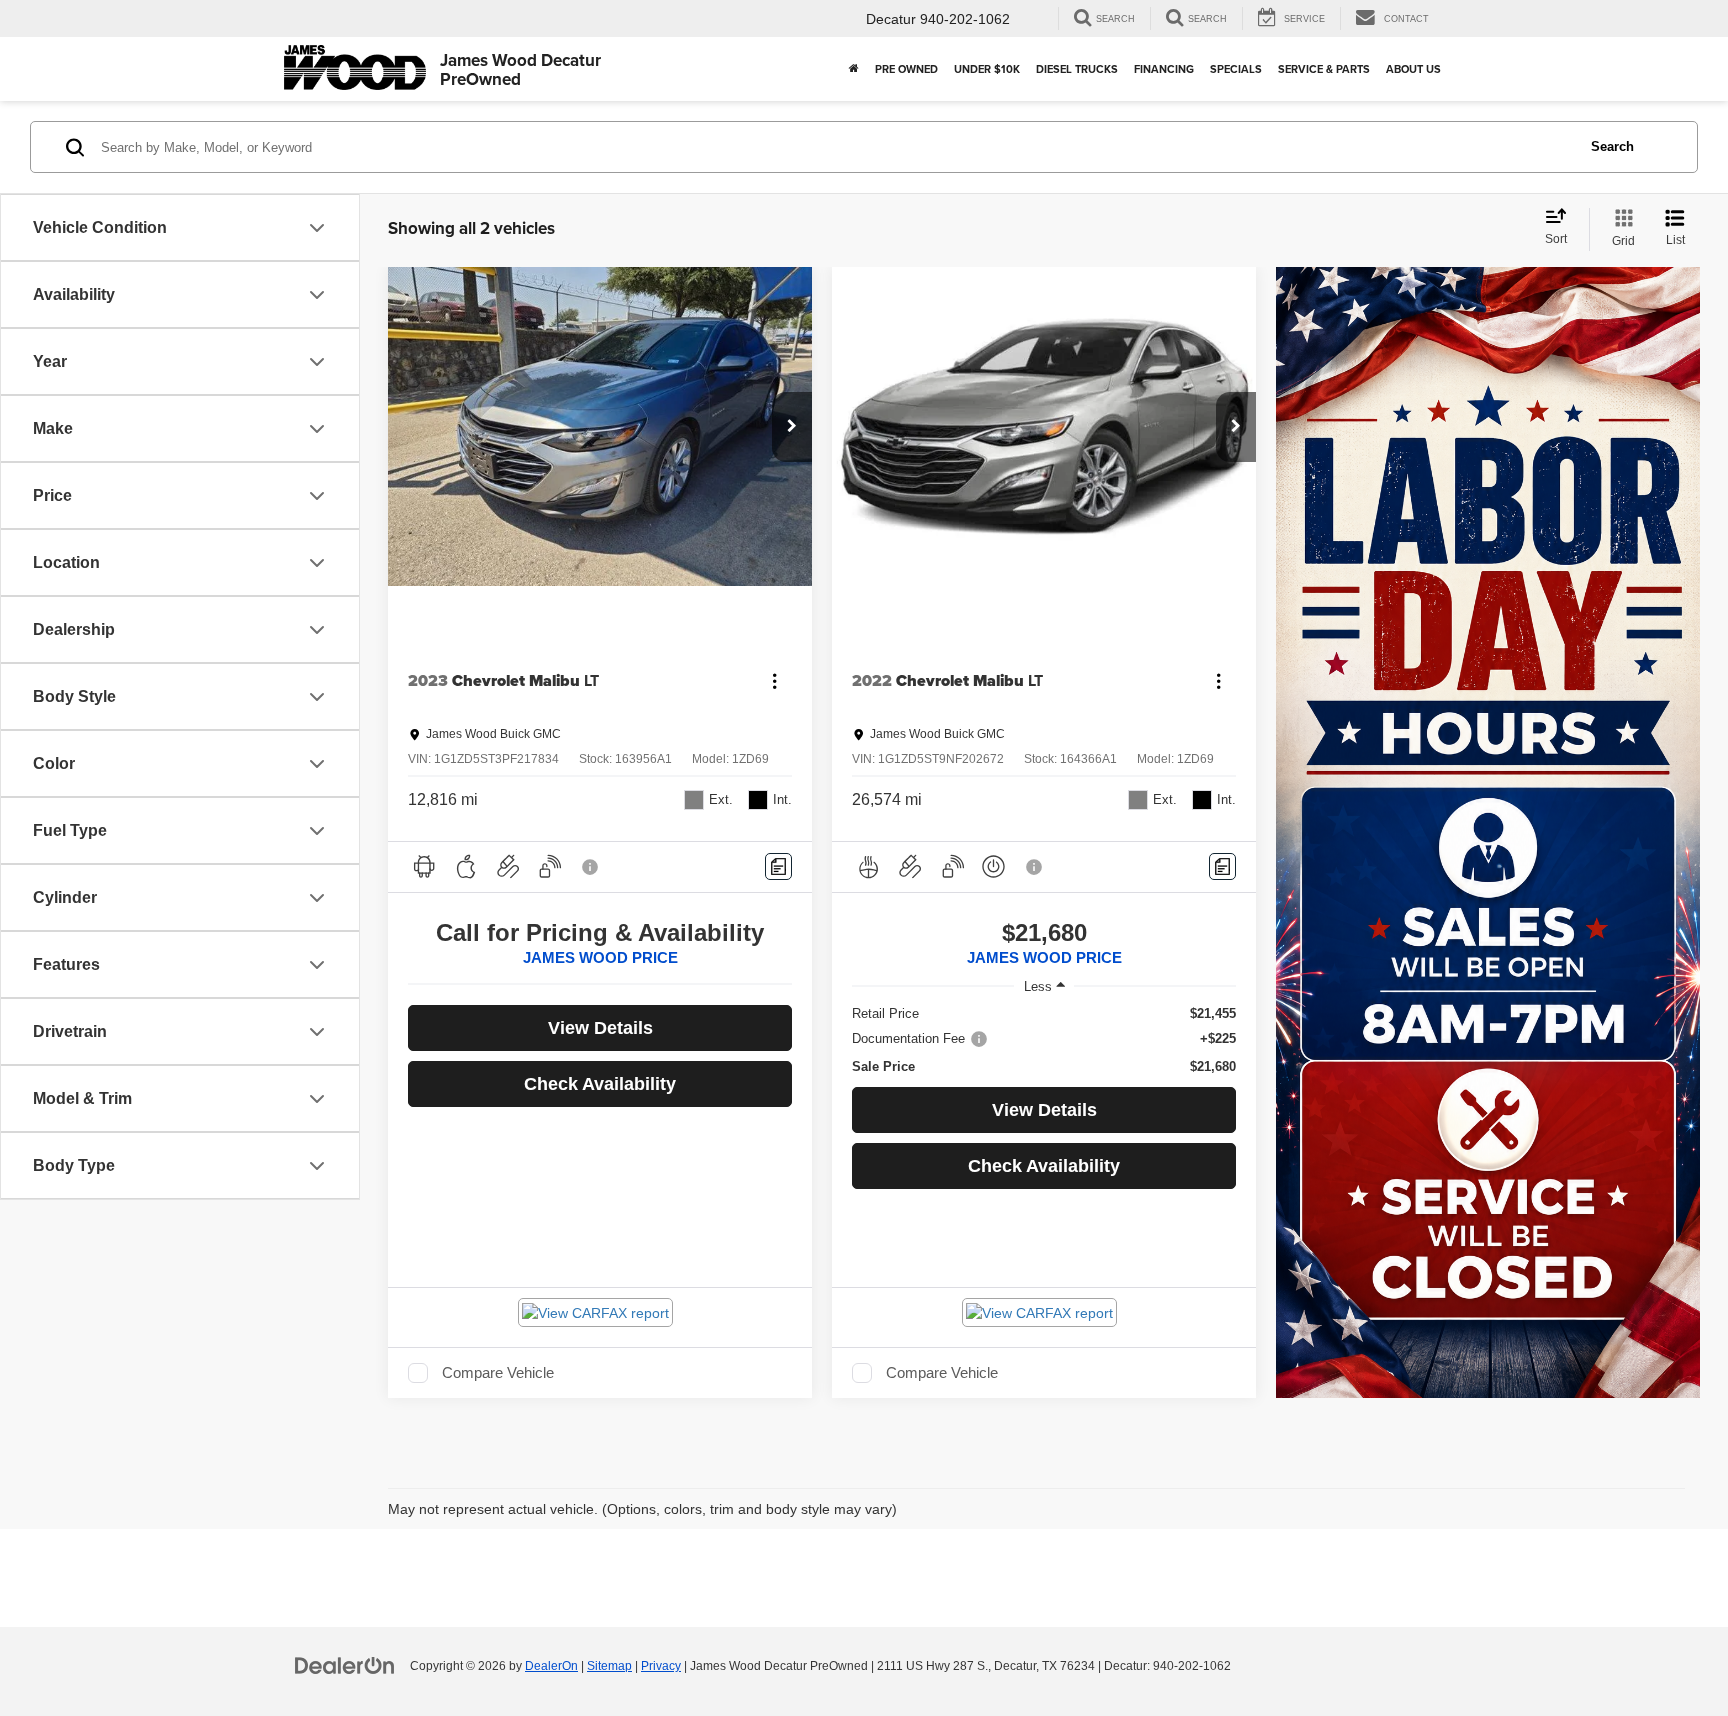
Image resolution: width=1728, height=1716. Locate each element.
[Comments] (778, 866)
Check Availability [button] (600, 1084)
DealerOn (551, 1666)
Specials (1236, 69)
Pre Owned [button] (906, 69)
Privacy (661, 1666)
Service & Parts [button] (1324, 69)
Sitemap (609, 1666)
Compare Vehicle (498, 1373)
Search (1612, 146)
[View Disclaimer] (591, 867)
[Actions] (774, 681)
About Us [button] (1413, 69)
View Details (600, 1028)
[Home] (854, 69)
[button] (792, 427)
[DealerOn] (345, 1665)
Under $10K (987, 69)
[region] (1044, 1040)
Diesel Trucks (1077, 69)
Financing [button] (1164, 69)
